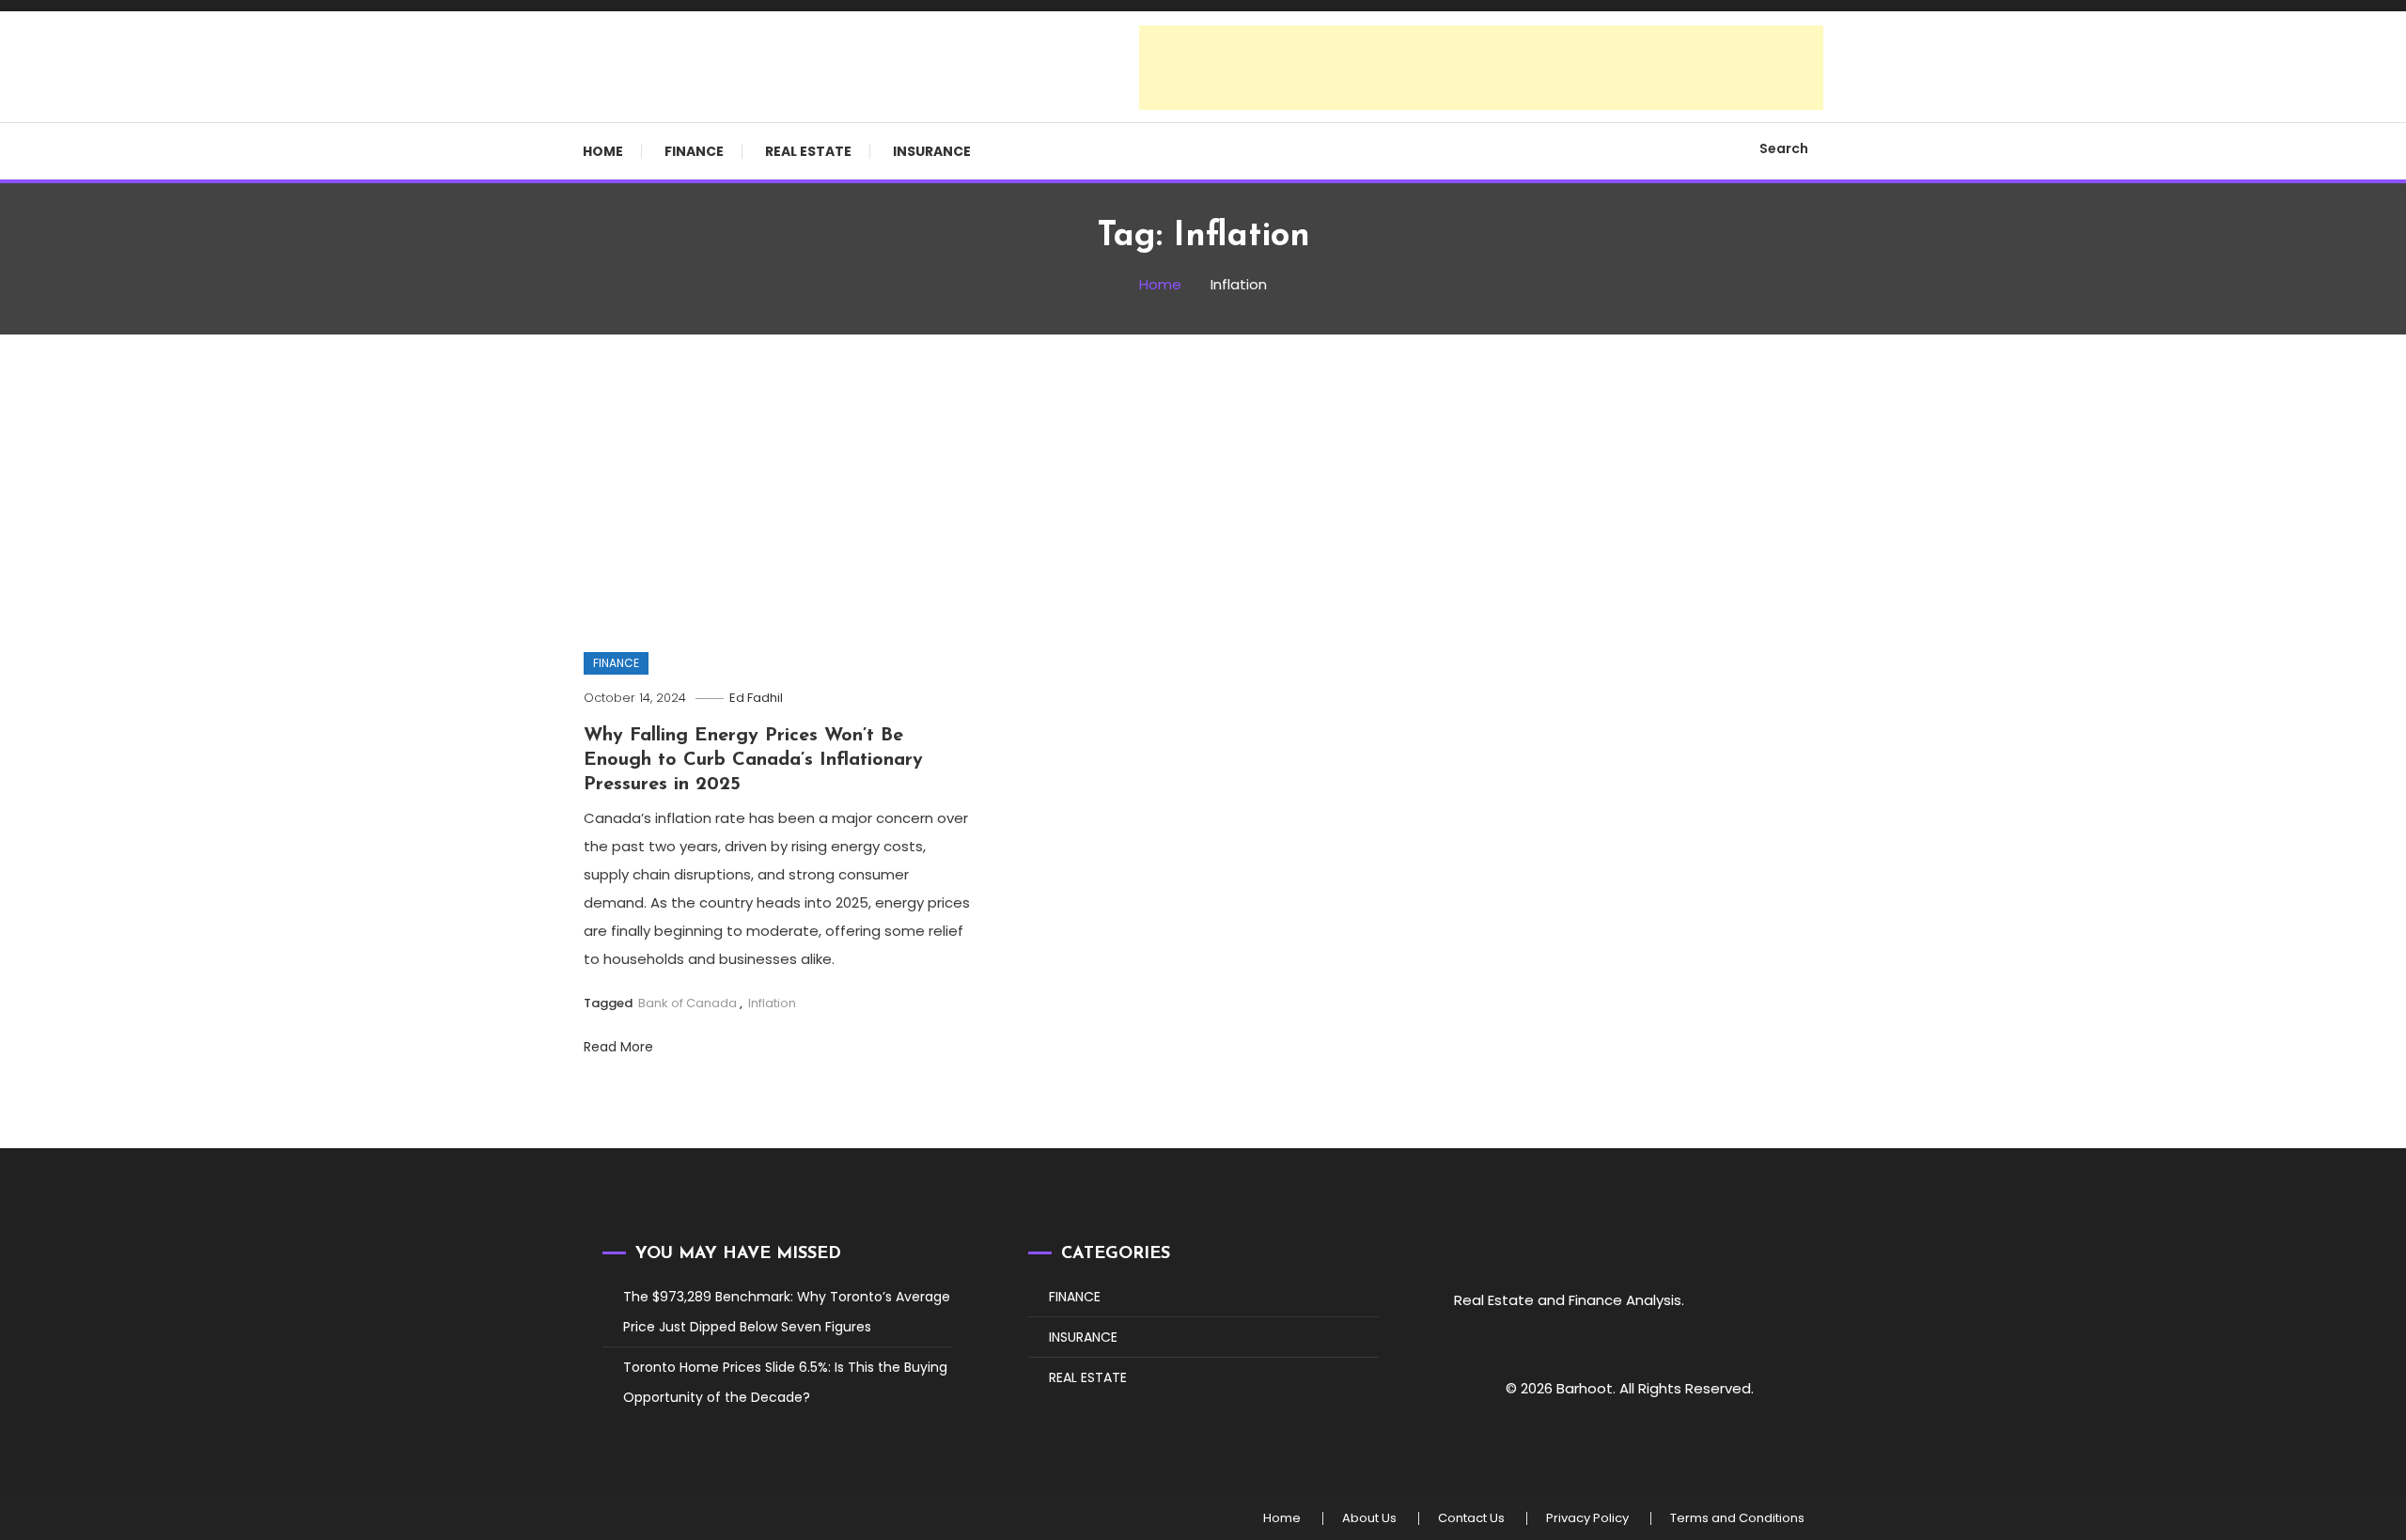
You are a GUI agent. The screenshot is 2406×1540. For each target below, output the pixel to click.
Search (1784, 148)
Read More (620, 1047)
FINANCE (694, 151)
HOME (603, 151)
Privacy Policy (1587, 1518)
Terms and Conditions (1737, 1518)
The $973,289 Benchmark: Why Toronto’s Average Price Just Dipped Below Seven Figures (787, 1312)
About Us (1369, 1518)
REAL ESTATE (808, 151)
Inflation (772, 1003)
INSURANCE (932, 151)
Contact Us (1471, 1518)
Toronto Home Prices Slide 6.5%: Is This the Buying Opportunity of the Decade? (785, 1382)
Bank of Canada (687, 1003)
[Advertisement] (1481, 68)
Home (1282, 1518)
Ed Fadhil (756, 698)
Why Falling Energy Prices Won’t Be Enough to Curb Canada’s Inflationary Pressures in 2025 (753, 760)
